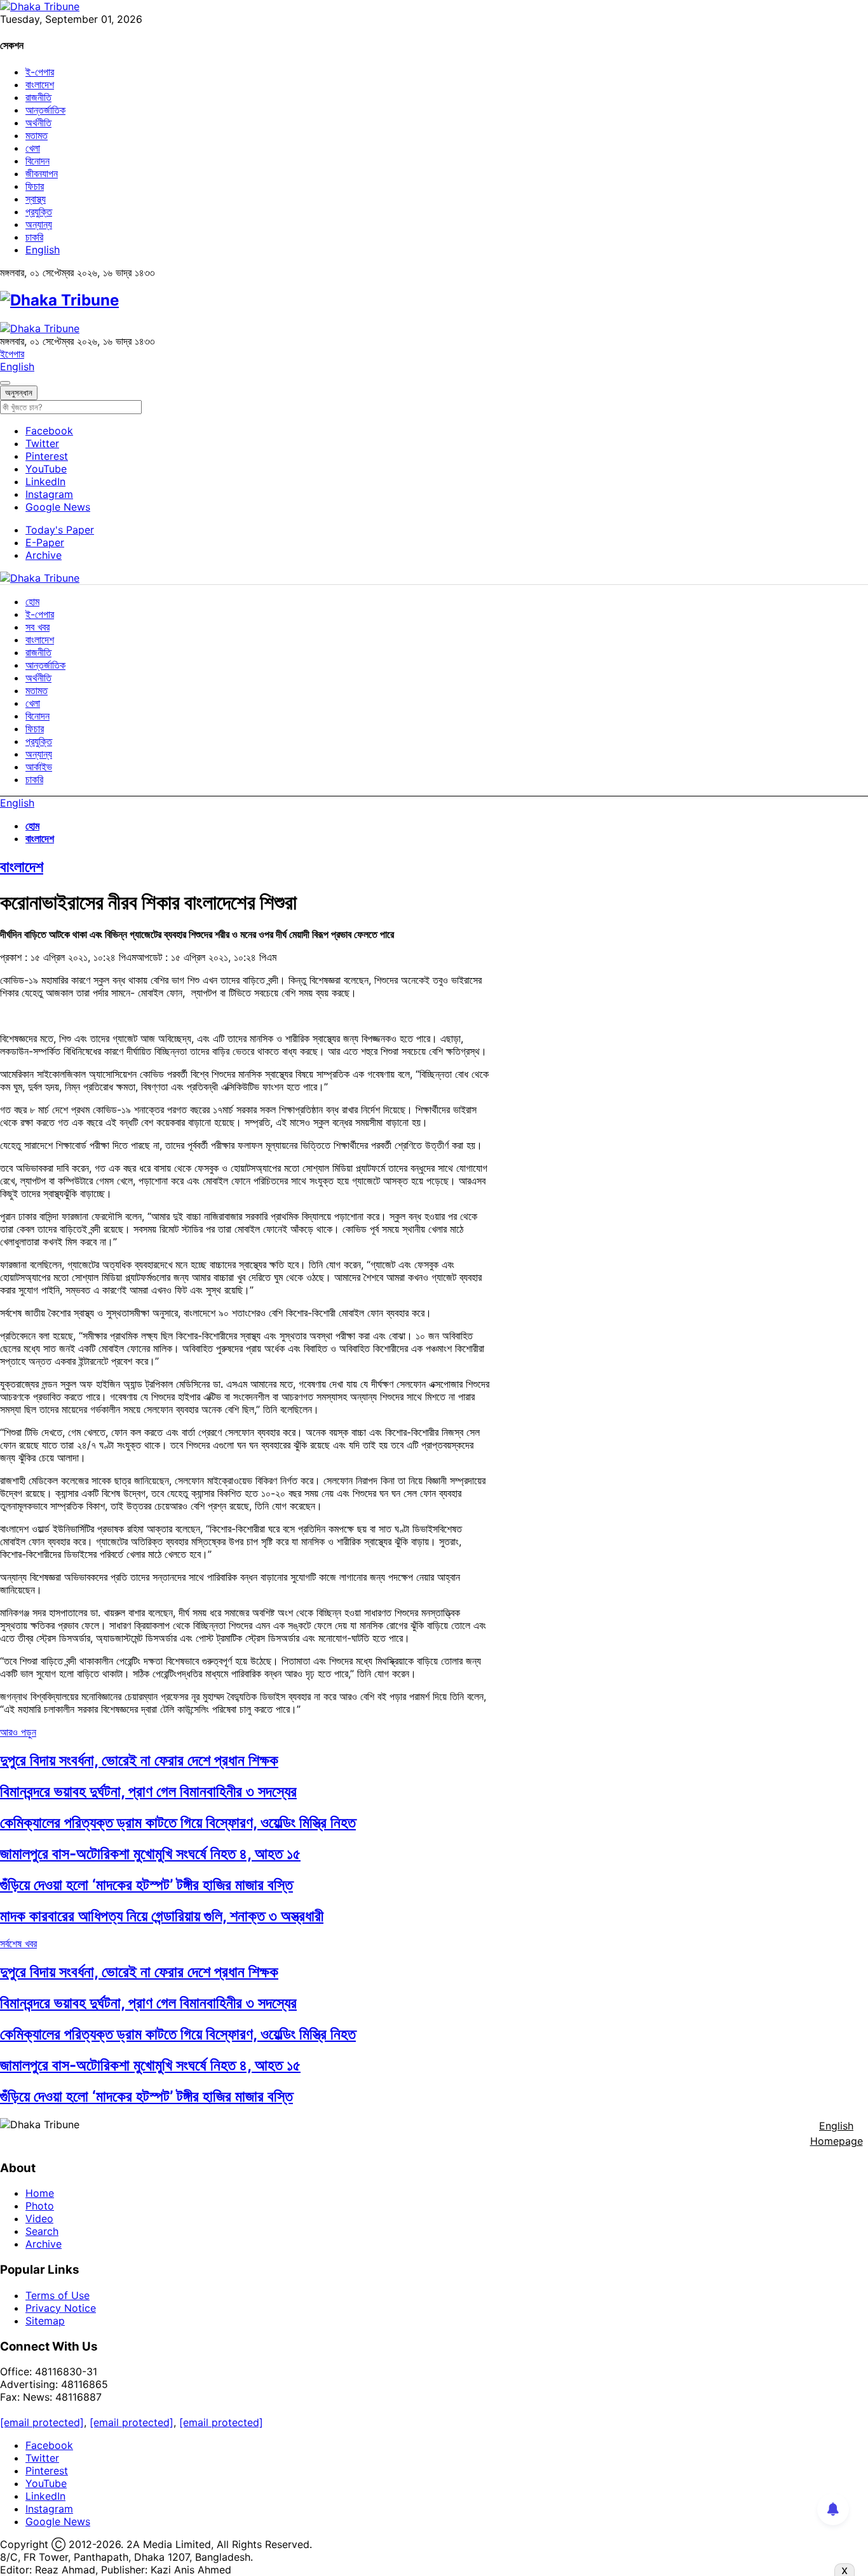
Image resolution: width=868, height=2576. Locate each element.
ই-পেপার (40, 72)
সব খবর (37, 627)
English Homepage (837, 2133)
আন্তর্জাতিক (45, 110)
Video (39, 2218)
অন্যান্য (39, 224)
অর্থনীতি (38, 123)
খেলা (33, 148)
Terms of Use (58, 2295)
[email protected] (42, 2422)
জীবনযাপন (42, 173)
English (43, 250)
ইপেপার (12, 354)
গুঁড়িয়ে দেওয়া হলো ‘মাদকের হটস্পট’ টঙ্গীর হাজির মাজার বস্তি (146, 1885)
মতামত (37, 135)
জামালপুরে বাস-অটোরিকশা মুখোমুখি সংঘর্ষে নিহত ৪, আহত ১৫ (150, 1854)
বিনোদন (37, 161)
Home (40, 2193)
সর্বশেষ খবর (18, 1943)
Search (42, 2231)
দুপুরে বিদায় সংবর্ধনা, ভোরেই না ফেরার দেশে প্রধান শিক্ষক (139, 1760)
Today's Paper (60, 530)
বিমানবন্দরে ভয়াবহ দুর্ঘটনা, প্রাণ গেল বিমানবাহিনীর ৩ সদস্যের (148, 1791)
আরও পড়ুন (18, 1732)
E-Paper (45, 542)
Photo (40, 2206)
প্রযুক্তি (39, 211)
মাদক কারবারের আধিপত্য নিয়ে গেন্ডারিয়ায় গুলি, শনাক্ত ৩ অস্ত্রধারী (162, 1916)
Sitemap (45, 2321)
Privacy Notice (61, 2308)
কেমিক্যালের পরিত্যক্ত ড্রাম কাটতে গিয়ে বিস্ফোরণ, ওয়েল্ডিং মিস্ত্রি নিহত (178, 1822)
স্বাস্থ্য (36, 199)
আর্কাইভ (39, 767)
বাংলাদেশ (40, 84)
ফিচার (35, 186)
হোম (32, 601)
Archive (44, 555)
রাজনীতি (38, 97)
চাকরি (34, 237)
